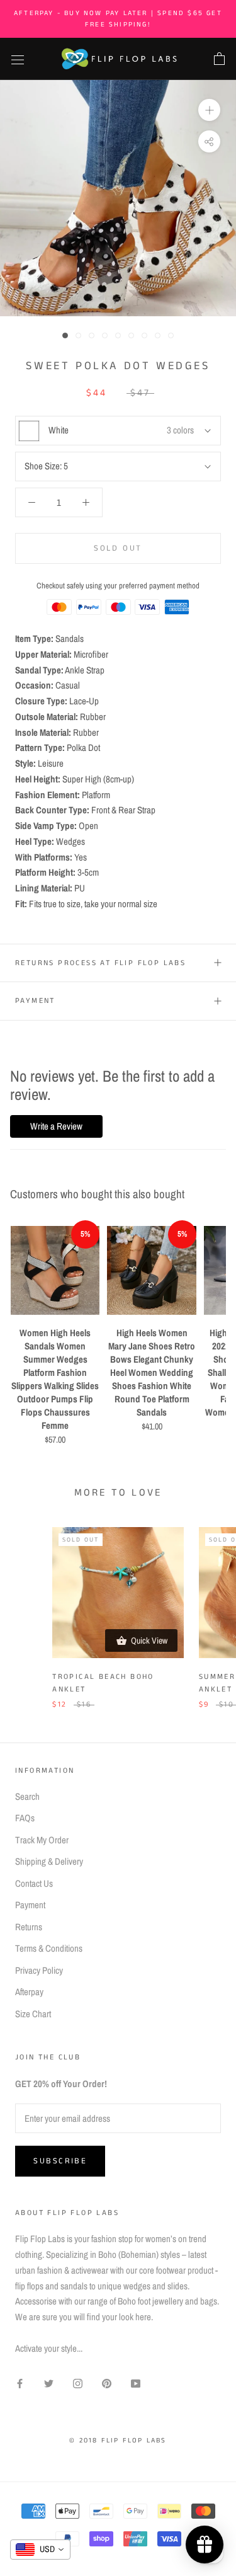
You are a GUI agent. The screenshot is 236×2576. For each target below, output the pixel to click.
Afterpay (29, 1992)
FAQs (25, 1818)
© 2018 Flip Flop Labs (118, 2441)
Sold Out (118, 548)
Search (27, 1796)
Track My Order (42, 1840)
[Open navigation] (18, 59)
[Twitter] (49, 2383)
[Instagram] (78, 2383)
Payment (35, 1001)
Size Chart (33, 2014)
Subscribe (60, 2161)
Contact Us (34, 1883)
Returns (29, 1927)
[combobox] (40, 2550)
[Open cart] (219, 59)
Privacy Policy (39, 1970)
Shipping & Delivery (49, 1861)
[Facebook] (20, 2383)
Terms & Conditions (49, 1948)
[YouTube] (136, 2383)
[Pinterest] (107, 2383)
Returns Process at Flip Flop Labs (100, 963)
